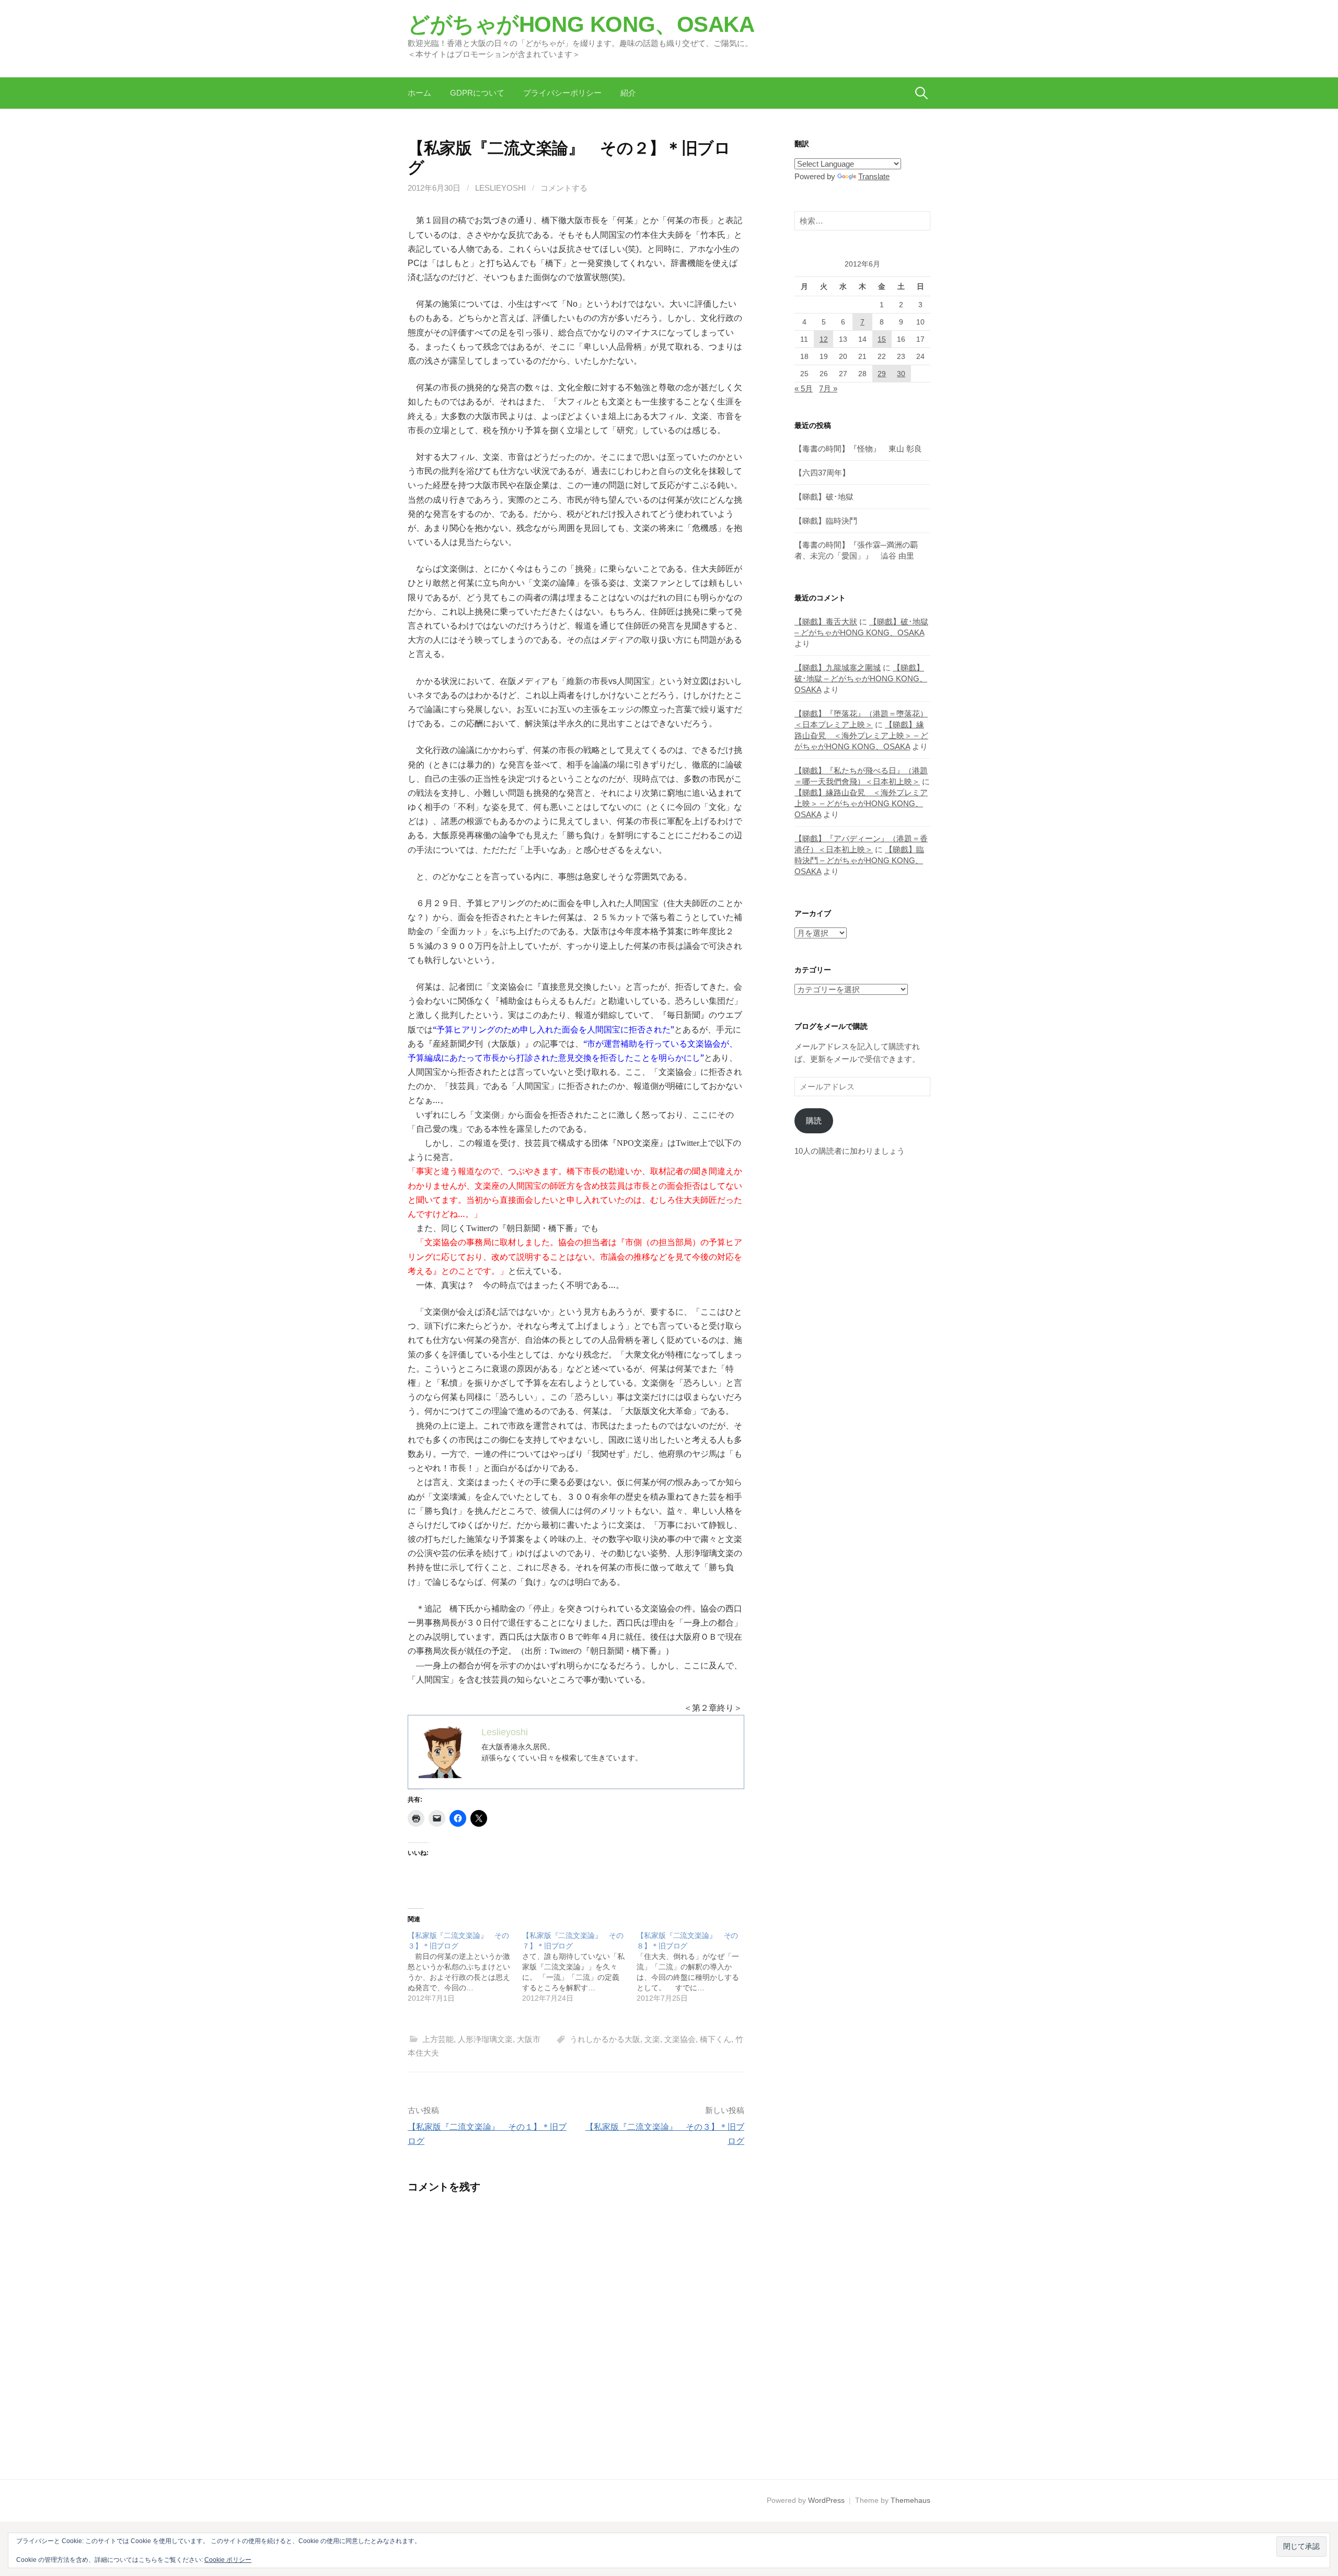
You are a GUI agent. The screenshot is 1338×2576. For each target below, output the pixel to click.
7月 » (828, 388)
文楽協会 (680, 2039)
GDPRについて (477, 93)
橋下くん (716, 2039)
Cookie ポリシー (228, 2560)
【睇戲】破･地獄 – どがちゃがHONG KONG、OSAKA (861, 678)
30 (901, 374)
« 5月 (804, 388)
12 (824, 339)
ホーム (419, 93)
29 (882, 374)
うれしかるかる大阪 (605, 2039)
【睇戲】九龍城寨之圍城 (838, 668)
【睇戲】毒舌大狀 (826, 622)
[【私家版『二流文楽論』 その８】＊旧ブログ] (694, 1967)
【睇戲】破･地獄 (824, 497)
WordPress (826, 2500)
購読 (814, 1121)
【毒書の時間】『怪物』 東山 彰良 (858, 449)
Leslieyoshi (500, 188)
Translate (874, 176)
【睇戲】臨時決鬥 (826, 521)
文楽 (652, 2039)
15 (882, 339)
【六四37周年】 (822, 473)
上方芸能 (438, 2039)
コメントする (564, 188)
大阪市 (529, 2039)
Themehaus (910, 2500)
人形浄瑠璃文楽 (485, 2039)
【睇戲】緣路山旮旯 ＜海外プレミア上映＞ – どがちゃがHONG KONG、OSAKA (861, 735)
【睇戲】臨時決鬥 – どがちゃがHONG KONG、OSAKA (859, 860)
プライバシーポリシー (562, 93)
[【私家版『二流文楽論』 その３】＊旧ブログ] (465, 1967)
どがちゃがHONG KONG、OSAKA (581, 24)
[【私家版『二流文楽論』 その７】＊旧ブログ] (579, 1967)
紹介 (628, 93)
